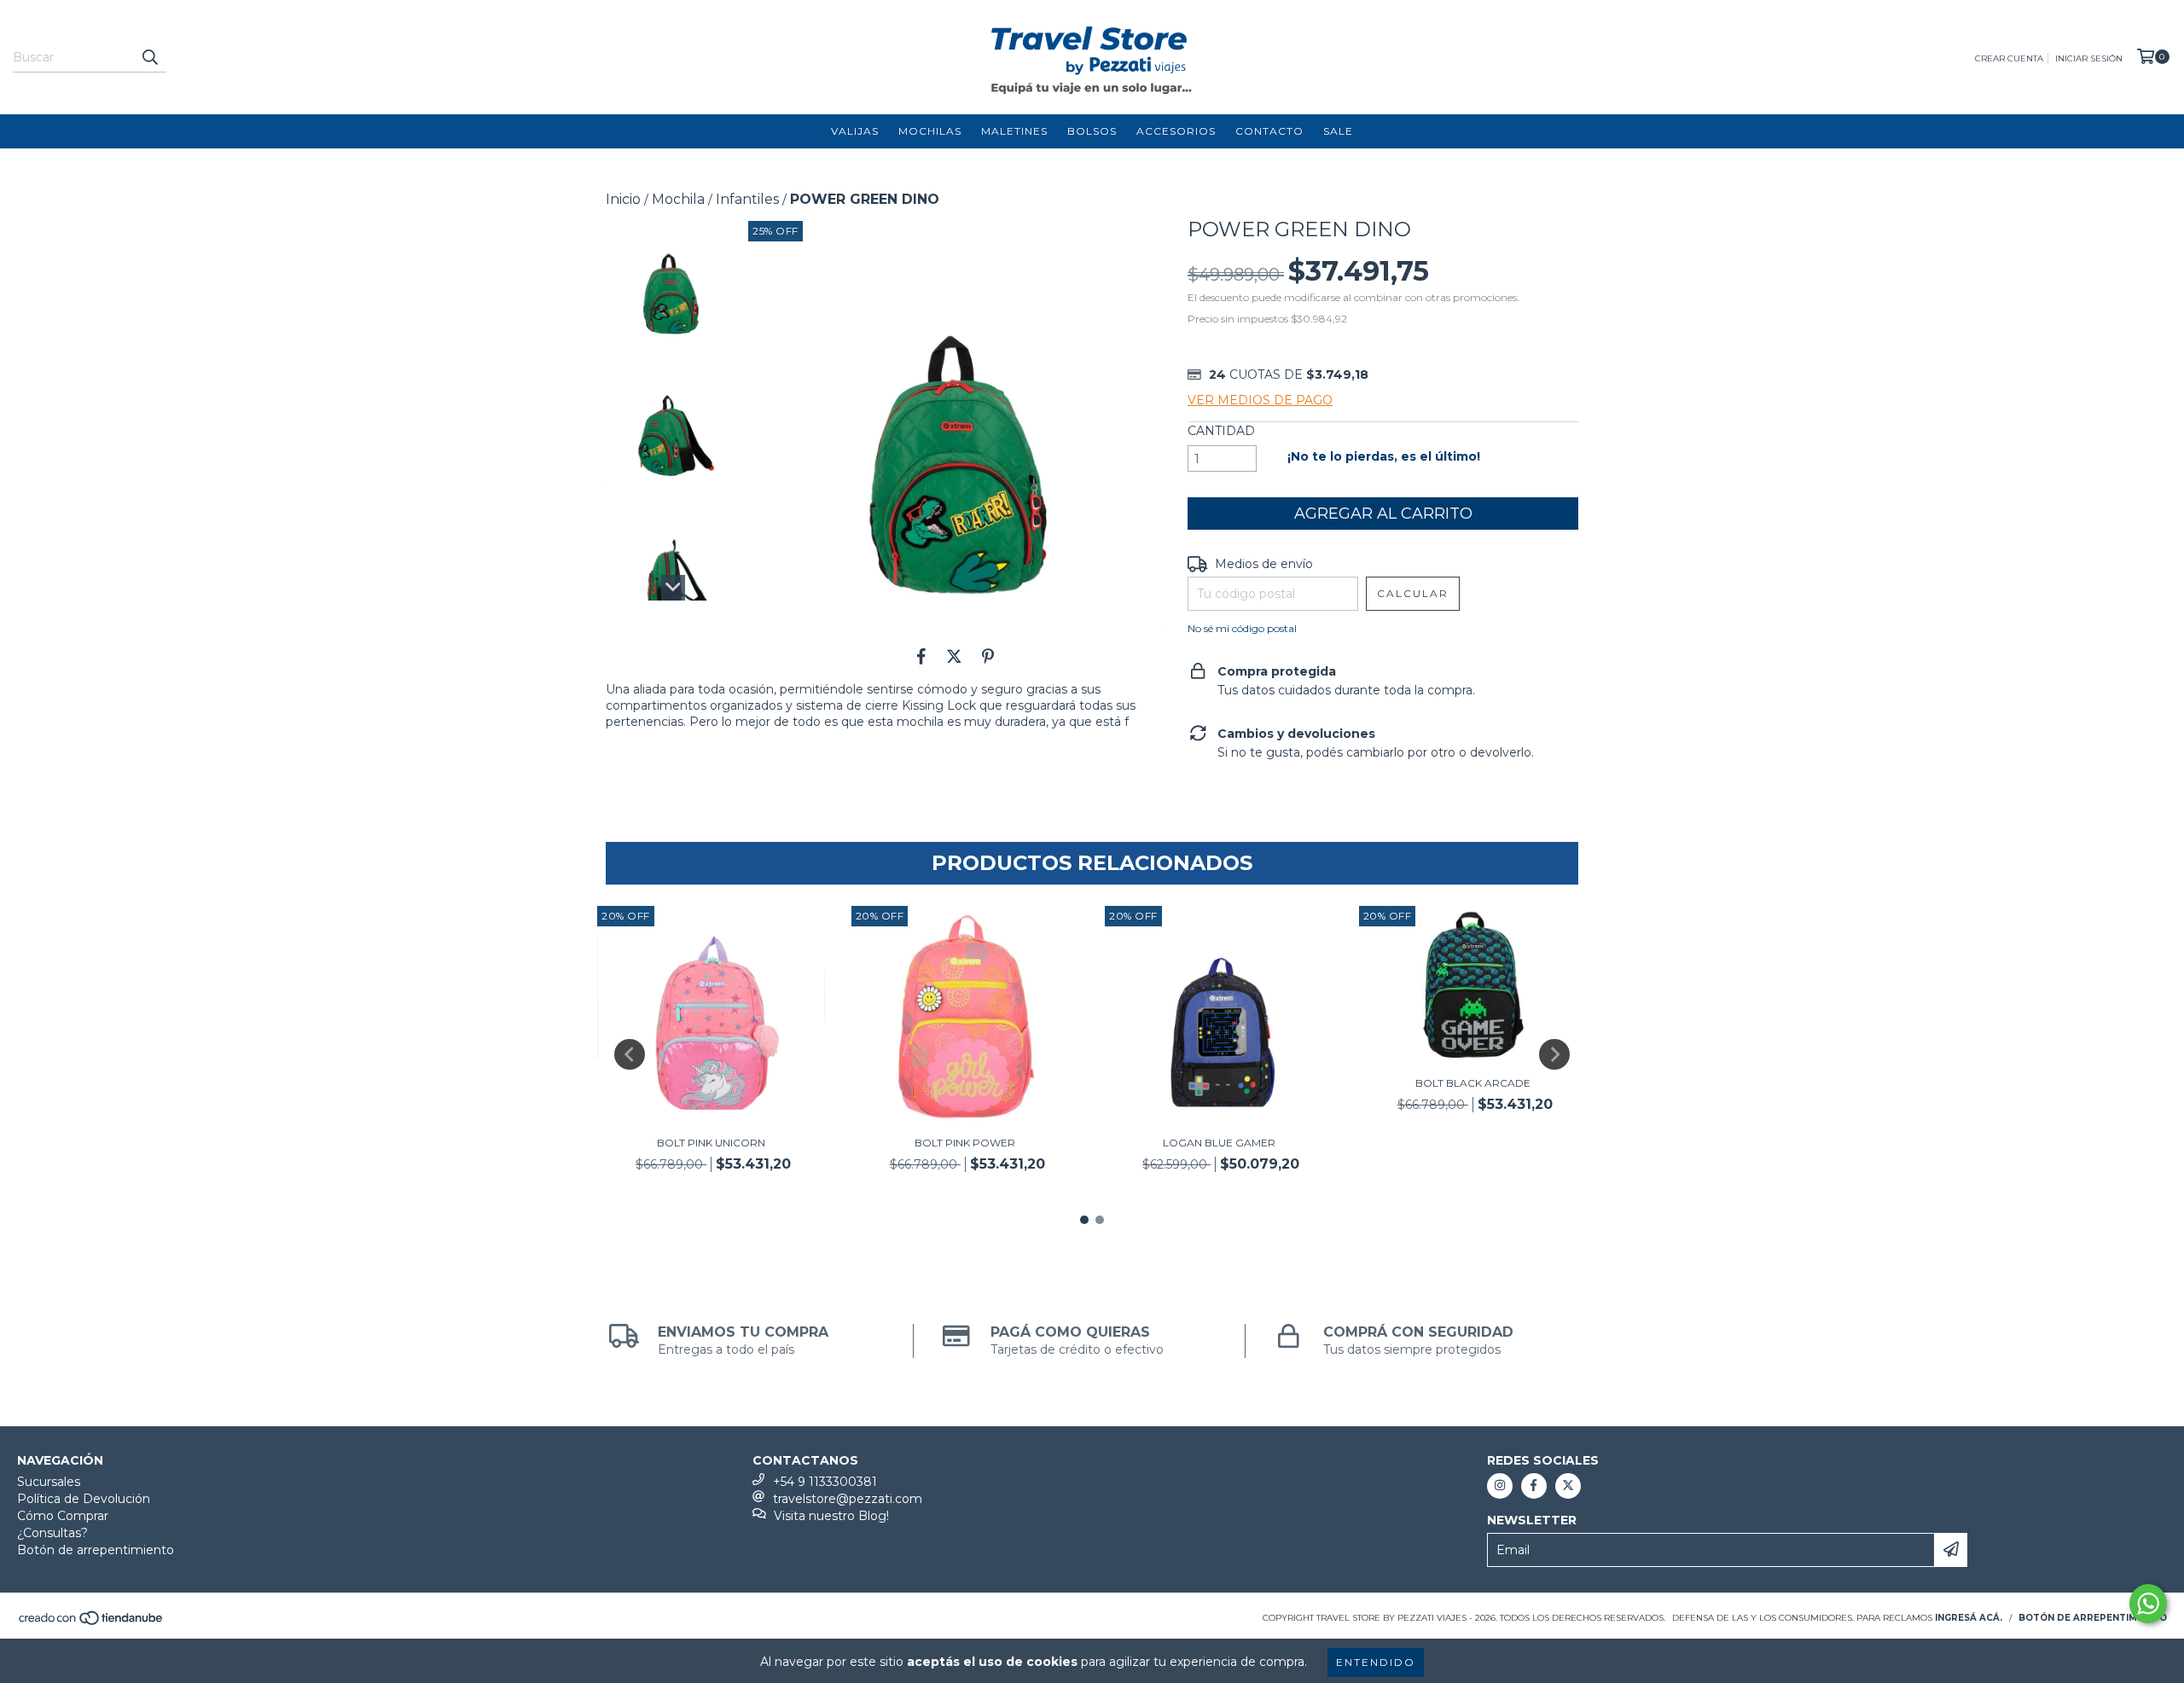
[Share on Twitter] (954, 656)
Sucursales (49, 1482)
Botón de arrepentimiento (96, 1550)
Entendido (1376, 1662)
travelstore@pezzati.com (848, 1499)
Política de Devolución (84, 1499)
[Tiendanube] (92, 1623)
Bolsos (1092, 131)
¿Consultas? (52, 1533)
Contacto (1269, 131)
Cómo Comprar (63, 1516)
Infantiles (747, 199)
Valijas (855, 131)
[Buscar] (149, 57)
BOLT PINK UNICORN (711, 1143)
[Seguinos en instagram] (1500, 1486)
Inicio (623, 199)
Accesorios (1176, 131)
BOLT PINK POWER (965, 1143)
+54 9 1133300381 (825, 1482)
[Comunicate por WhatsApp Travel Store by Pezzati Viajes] (2148, 1604)
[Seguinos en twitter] (1568, 1486)
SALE (1338, 131)
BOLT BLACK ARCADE (1473, 1083)
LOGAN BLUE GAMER (1219, 1143)
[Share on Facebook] (921, 656)
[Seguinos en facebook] (1534, 1486)
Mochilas (930, 131)
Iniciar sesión (2089, 58)
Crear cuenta (2009, 58)
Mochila (678, 199)
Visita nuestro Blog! (831, 1516)
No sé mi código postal (1242, 628)
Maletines (1014, 131)
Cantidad (1221, 431)
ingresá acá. (1969, 1618)
